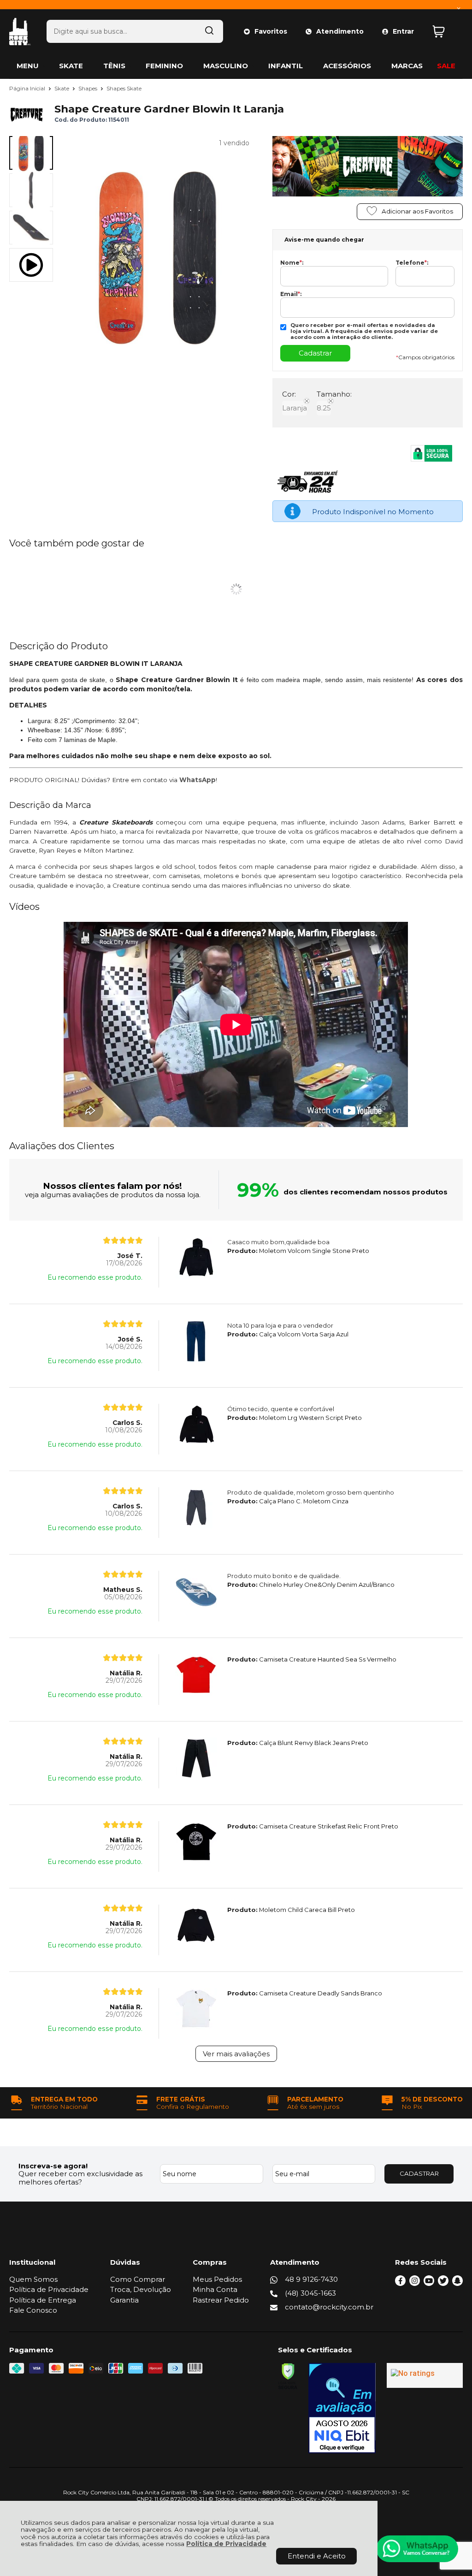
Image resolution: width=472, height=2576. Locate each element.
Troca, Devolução (141, 2289)
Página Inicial (28, 88)
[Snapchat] (457, 2283)
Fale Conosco (33, 2310)
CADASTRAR (419, 2173)
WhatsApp (198, 780)
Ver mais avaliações (236, 2054)
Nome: (292, 263)
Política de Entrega (43, 2300)
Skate (62, 88)
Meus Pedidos (217, 2279)
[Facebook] (400, 2283)
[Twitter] (443, 2283)
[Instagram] (415, 2283)
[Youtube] (429, 2283)
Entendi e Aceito (317, 2556)
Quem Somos (33, 2279)
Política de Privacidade (226, 2544)
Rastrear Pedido (221, 2300)
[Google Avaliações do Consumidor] (425, 2375)
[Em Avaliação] (342, 2408)
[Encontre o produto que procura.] (209, 31)
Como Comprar (138, 2279)
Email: (291, 294)
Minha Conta (215, 2289)
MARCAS (407, 66)
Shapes (88, 88)
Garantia (124, 2300)
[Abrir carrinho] (445, 32)
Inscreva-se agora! (53, 2166)
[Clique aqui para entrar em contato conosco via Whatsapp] (417, 2549)
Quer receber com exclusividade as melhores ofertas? (80, 2178)
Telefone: (412, 263)
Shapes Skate (124, 88)
